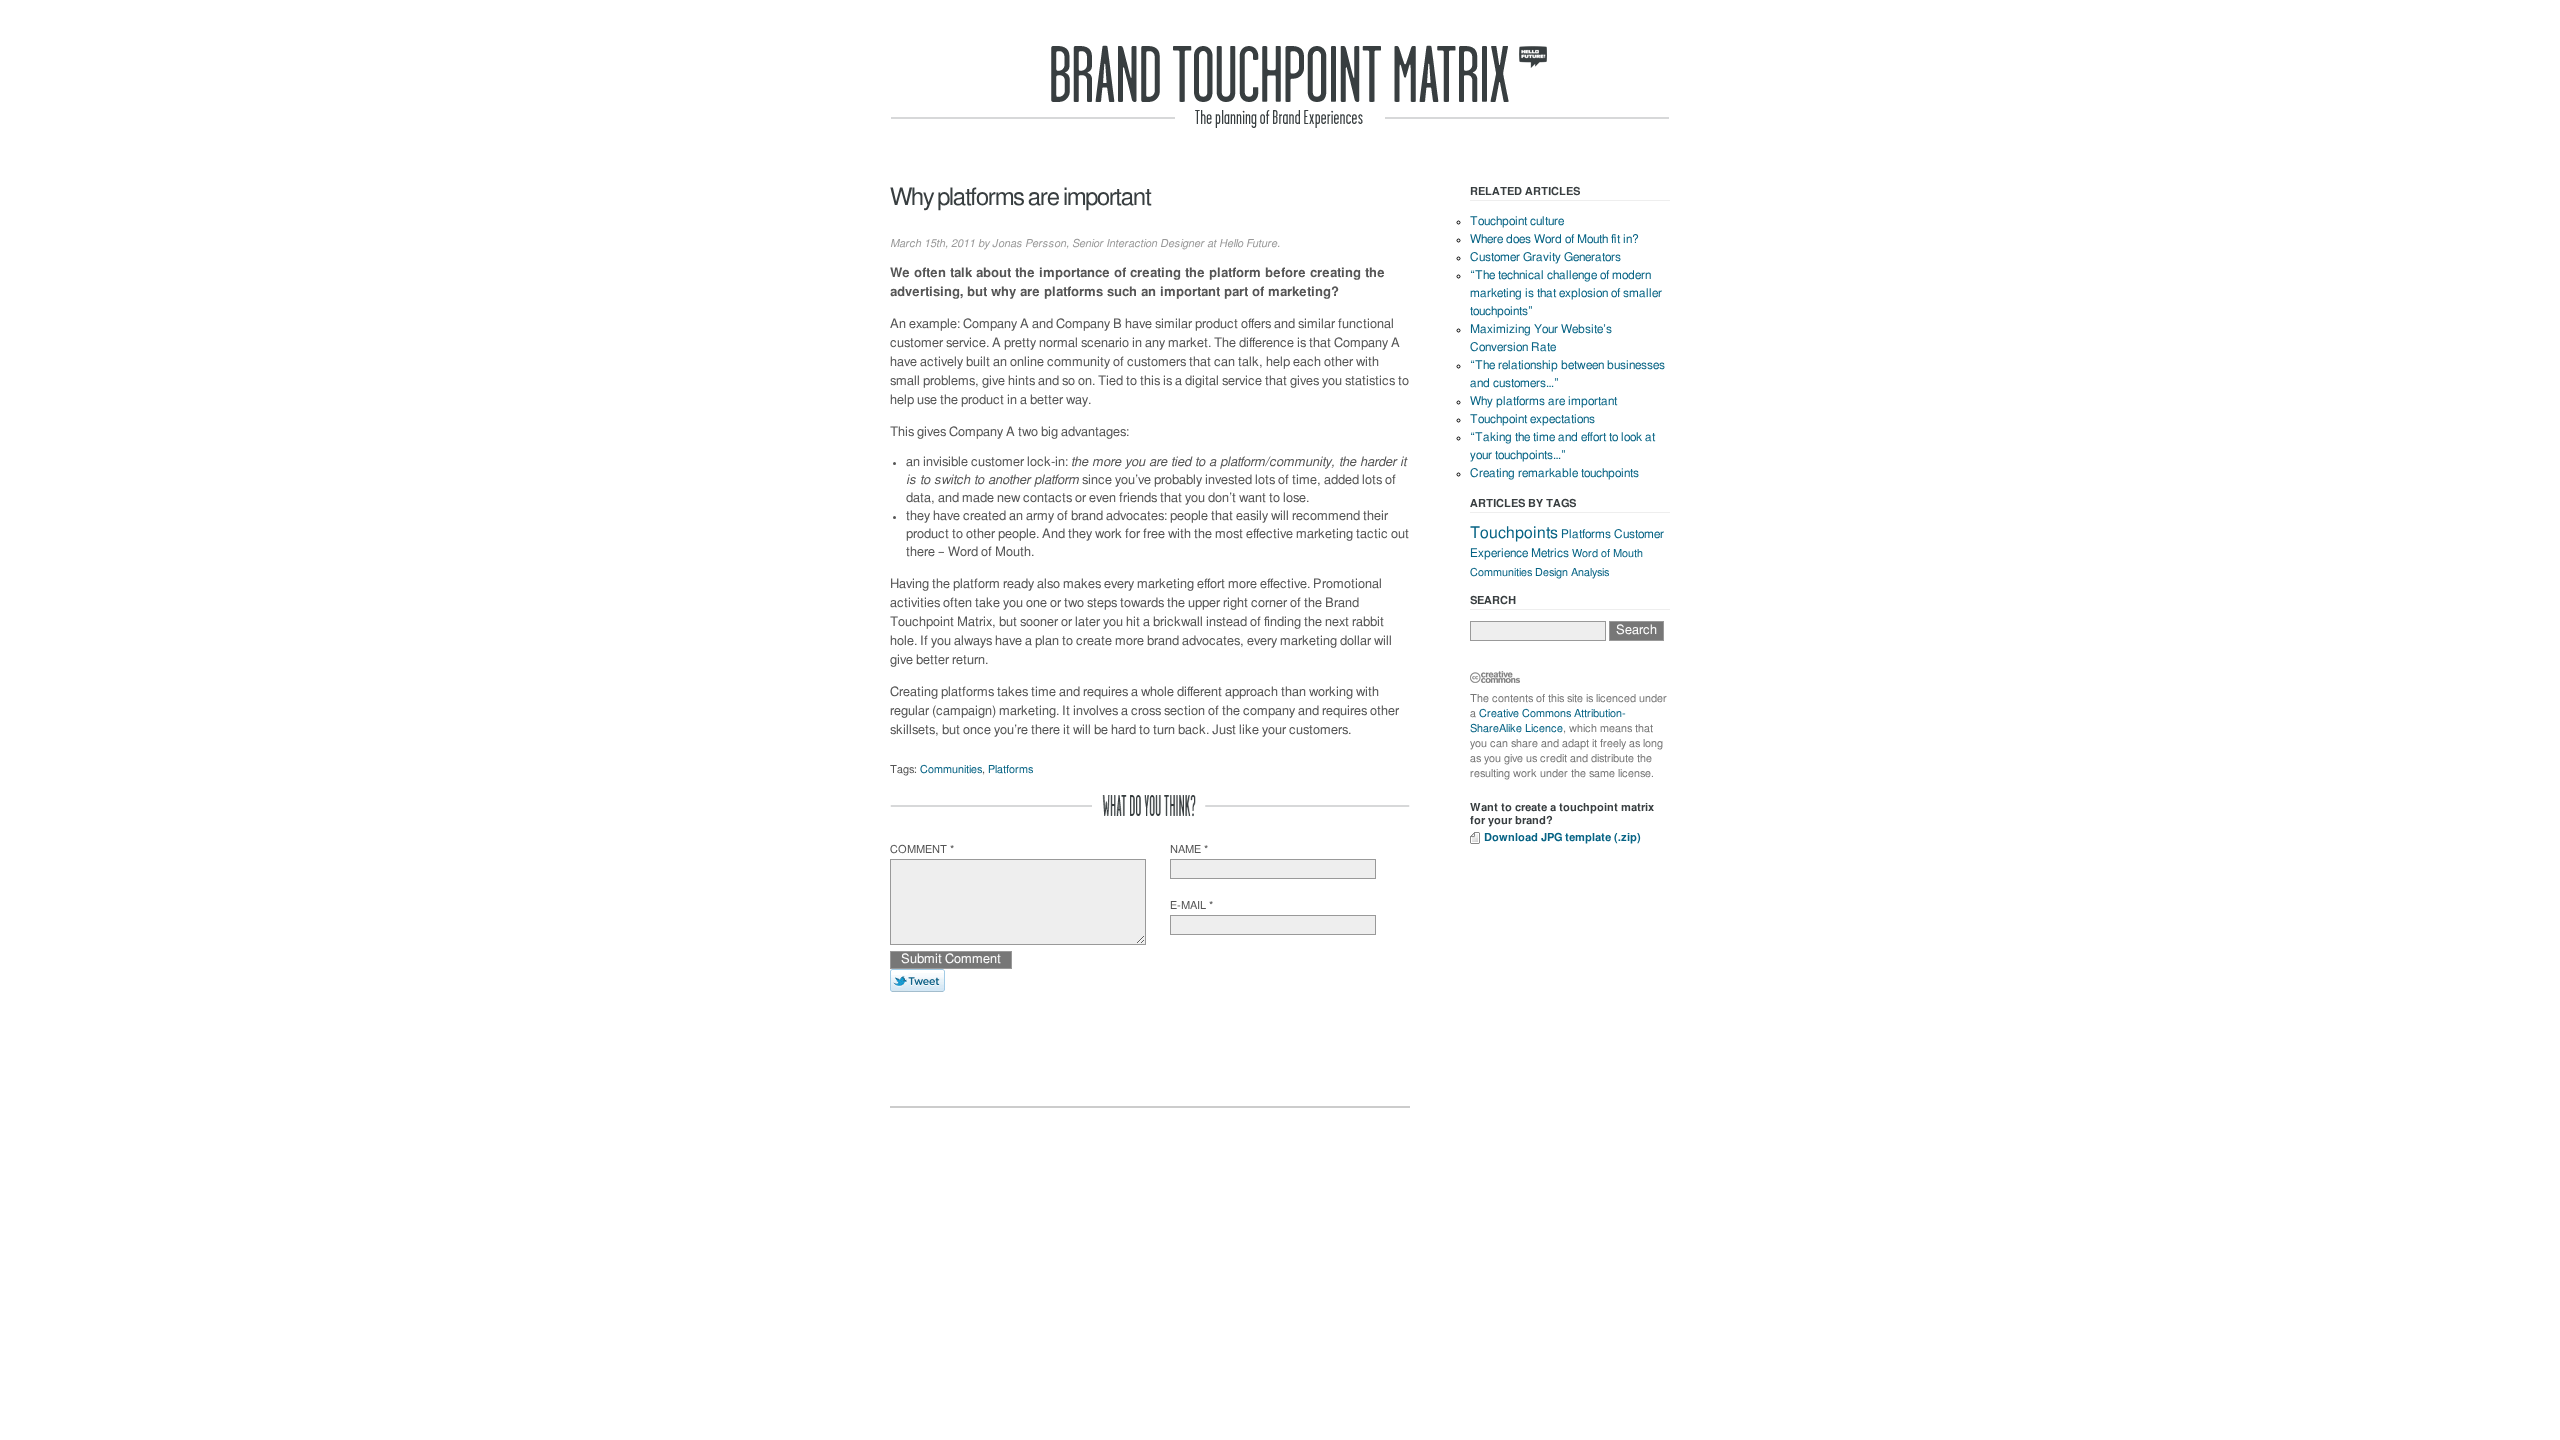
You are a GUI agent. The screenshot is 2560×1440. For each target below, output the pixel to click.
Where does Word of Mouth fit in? (1554, 239)
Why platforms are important (1543, 401)
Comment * (922, 849)
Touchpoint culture (1517, 221)
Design (1551, 572)
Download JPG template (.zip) (1562, 837)
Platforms (1010, 769)
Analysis (1590, 572)
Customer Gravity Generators (1545, 257)
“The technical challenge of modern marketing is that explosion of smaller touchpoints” (1566, 293)
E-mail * (1191, 905)
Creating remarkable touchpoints (1554, 473)
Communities (951, 769)
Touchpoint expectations (1532, 419)
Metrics (1550, 553)
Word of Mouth (1607, 553)
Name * (1189, 849)
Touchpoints (1514, 533)
